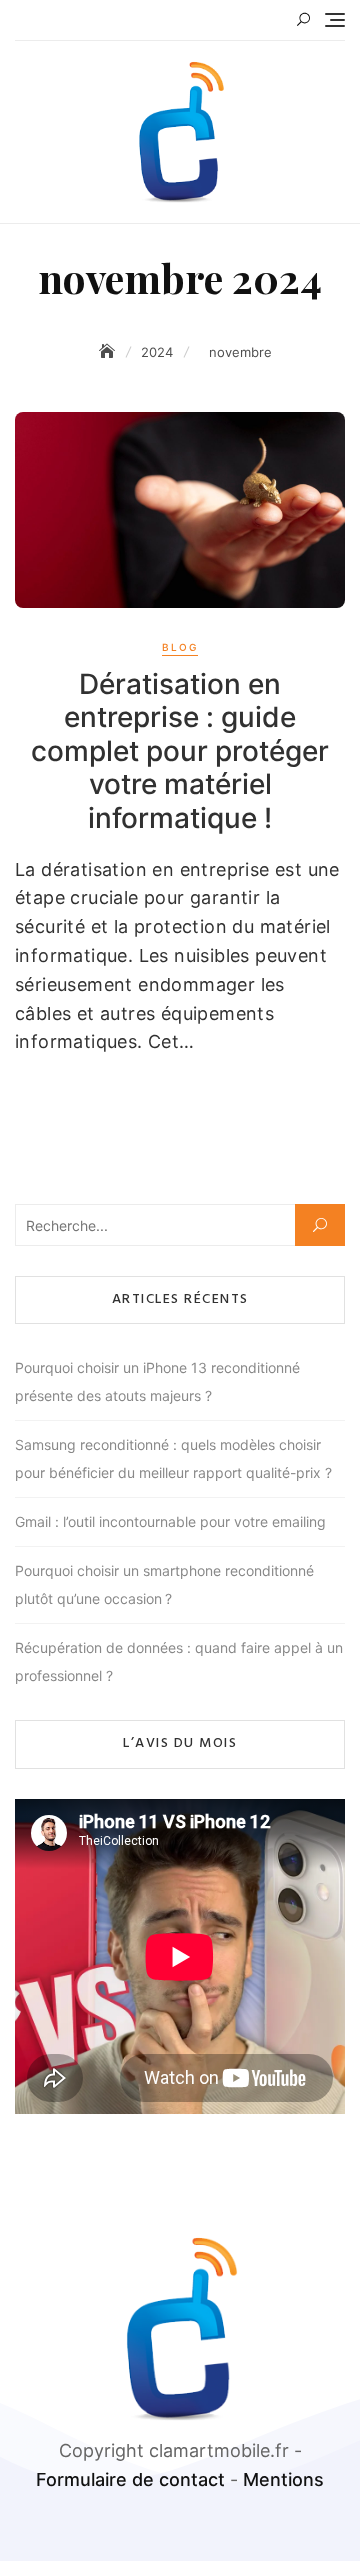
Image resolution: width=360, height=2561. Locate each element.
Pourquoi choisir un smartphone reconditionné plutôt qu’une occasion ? (164, 1584)
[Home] (109, 351)
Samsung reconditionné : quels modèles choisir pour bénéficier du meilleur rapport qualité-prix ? (173, 1458)
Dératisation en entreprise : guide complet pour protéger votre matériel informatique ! (180, 751)
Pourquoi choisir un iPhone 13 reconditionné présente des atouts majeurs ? (157, 1381)
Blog (180, 647)
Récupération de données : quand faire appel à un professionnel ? (179, 1661)
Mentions (283, 2479)
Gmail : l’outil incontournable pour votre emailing (170, 1521)
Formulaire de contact (130, 2479)
